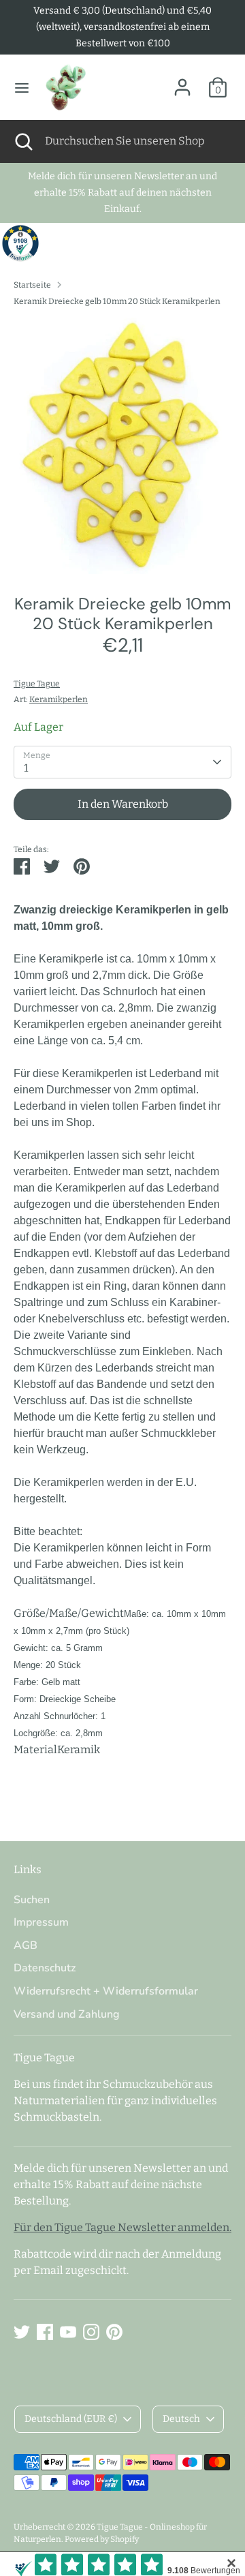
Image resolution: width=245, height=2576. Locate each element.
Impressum (41, 1922)
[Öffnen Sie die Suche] (22, 141)
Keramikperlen (59, 699)
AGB (26, 1945)
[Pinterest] (114, 2332)
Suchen (32, 1900)
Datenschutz (45, 1968)
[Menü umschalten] (22, 88)
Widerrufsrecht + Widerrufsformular (106, 1991)
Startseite (32, 285)
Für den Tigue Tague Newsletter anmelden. (122, 2227)
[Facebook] (45, 2332)
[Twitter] (22, 2332)
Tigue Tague (37, 684)
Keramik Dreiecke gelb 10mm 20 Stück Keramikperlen (117, 301)
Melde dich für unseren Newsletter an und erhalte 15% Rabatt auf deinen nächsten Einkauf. (122, 193)
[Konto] (182, 81)
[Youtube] (68, 2332)
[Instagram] (91, 2332)
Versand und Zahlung (67, 2014)
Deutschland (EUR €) (71, 2419)
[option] (122, 446)
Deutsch (181, 2419)
